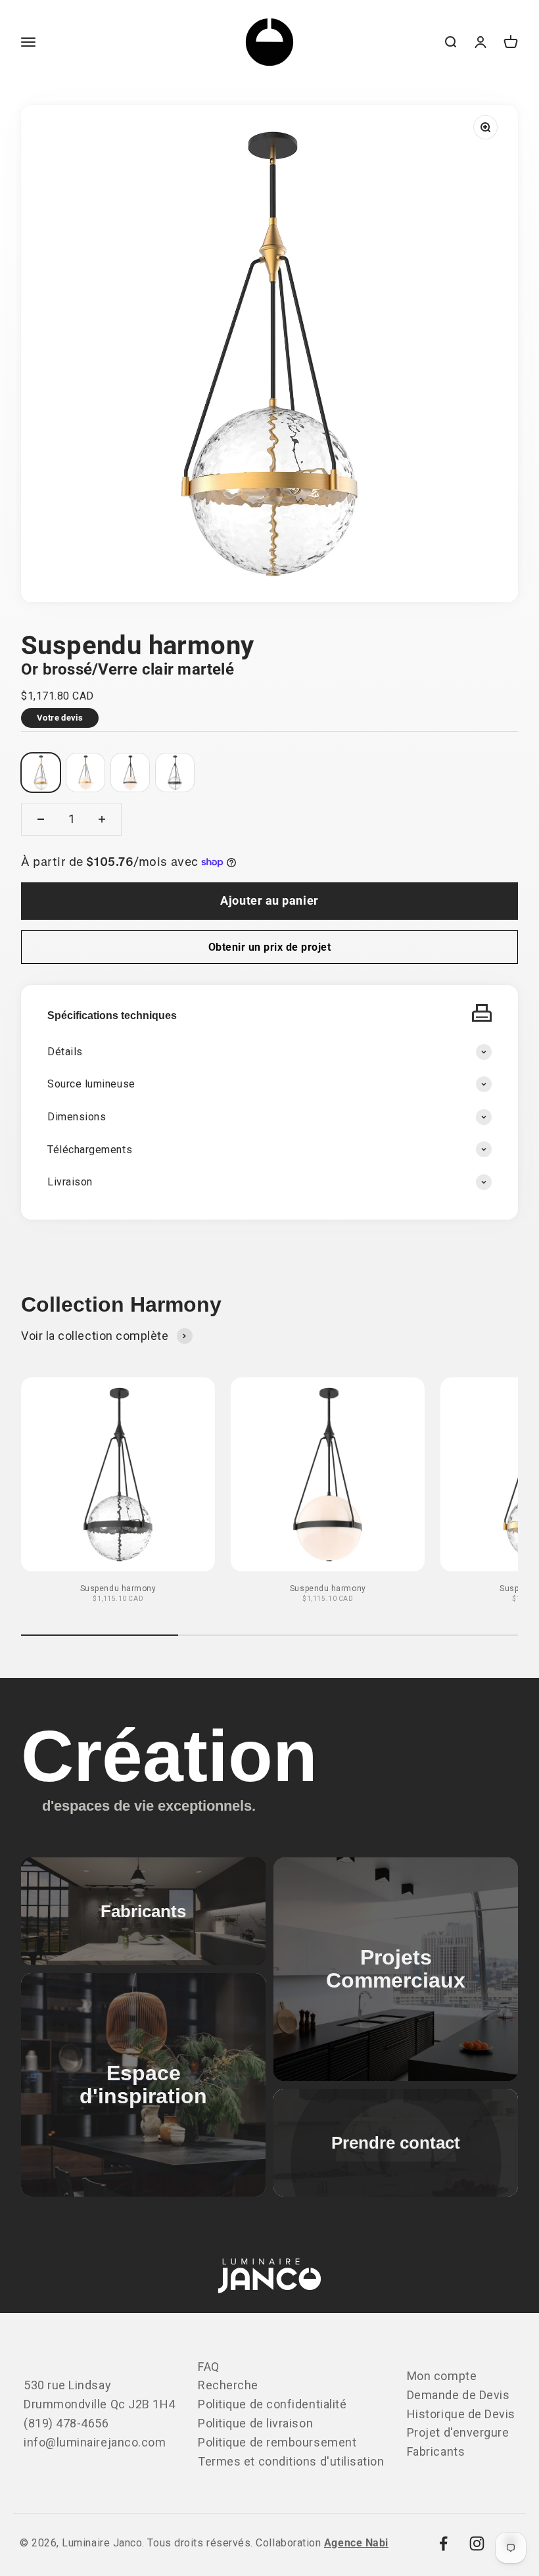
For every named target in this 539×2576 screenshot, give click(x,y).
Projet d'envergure (458, 2432)
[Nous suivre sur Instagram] (477, 2543)
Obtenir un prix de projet (269, 947)
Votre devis (60, 718)
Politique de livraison (255, 2423)
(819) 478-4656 (66, 2423)
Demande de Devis (458, 2395)
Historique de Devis (461, 2414)
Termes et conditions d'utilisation (291, 2461)
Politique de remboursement (277, 2442)
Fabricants (436, 2451)
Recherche (228, 2385)
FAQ (209, 2367)
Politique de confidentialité (272, 2404)
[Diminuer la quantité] (41, 819)
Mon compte (442, 2376)
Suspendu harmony (118, 1588)
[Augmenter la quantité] (102, 819)
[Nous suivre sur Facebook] (443, 2543)
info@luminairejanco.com (95, 2442)
